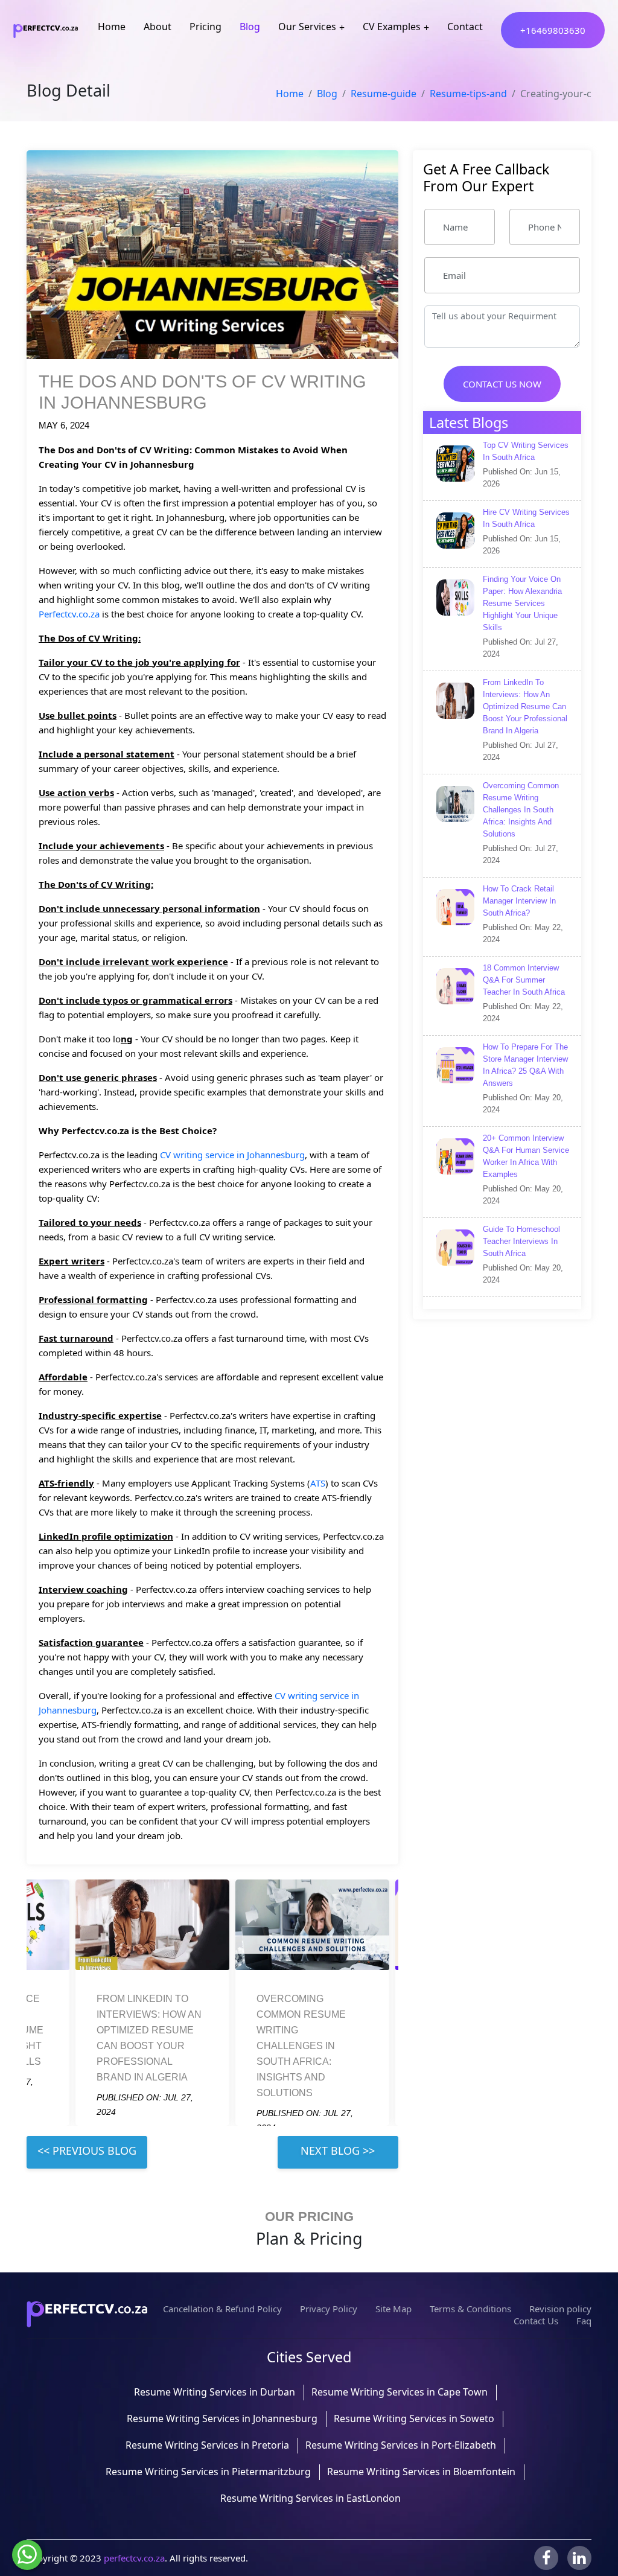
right (338, 2152)
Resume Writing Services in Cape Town (400, 2392)
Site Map (393, 2309)
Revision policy (560, 2309)
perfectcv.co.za (134, 2558)
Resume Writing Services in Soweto (414, 2418)
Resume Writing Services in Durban (215, 2392)
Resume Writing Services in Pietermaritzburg (208, 2472)
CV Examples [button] (392, 27)
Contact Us (536, 2321)
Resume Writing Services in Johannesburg (222, 2418)
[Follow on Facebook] (546, 2558)
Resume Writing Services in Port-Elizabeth (401, 2445)
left (87, 2152)
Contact (465, 27)
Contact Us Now (502, 384)
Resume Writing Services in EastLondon (311, 2498)
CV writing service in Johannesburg (232, 1155)
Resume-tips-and (468, 94)
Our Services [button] (307, 27)
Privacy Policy (329, 2309)
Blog (250, 27)
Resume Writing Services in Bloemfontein (421, 2472)
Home (112, 27)
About (158, 27)
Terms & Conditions (470, 2309)
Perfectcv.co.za (69, 614)
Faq (584, 2321)
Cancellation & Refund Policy (222, 2309)
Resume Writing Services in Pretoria (207, 2445)
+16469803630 (553, 30)
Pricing (205, 27)
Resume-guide (384, 94)
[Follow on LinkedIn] (579, 2558)
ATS (318, 1483)
